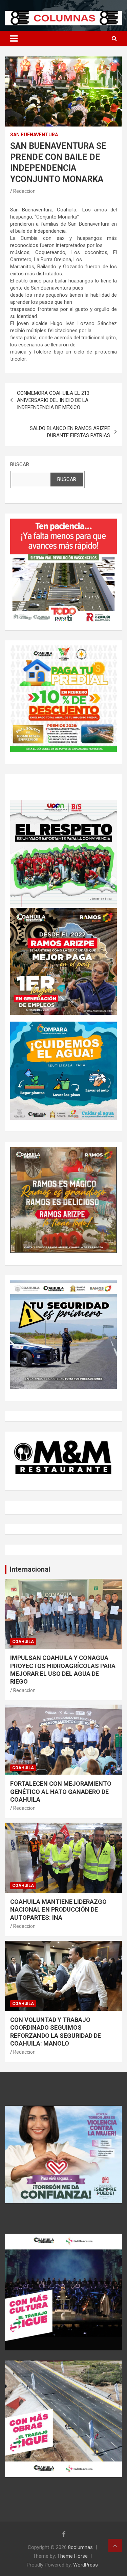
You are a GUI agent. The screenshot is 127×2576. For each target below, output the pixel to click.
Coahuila (23, 1642)
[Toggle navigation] (14, 39)
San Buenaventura (34, 135)
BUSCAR (20, 464)
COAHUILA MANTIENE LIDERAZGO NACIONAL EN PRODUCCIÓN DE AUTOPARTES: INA (58, 1910)
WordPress (86, 2565)
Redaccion (24, 191)
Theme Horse (72, 2556)
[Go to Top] (115, 2546)
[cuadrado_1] (63, 522)
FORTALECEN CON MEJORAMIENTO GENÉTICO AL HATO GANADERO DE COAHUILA (61, 1792)
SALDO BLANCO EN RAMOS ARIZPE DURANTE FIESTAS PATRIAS (70, 432)
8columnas (80, 2547)
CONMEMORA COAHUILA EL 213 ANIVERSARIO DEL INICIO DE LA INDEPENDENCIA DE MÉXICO (53, 400)
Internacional (30, 1569)
